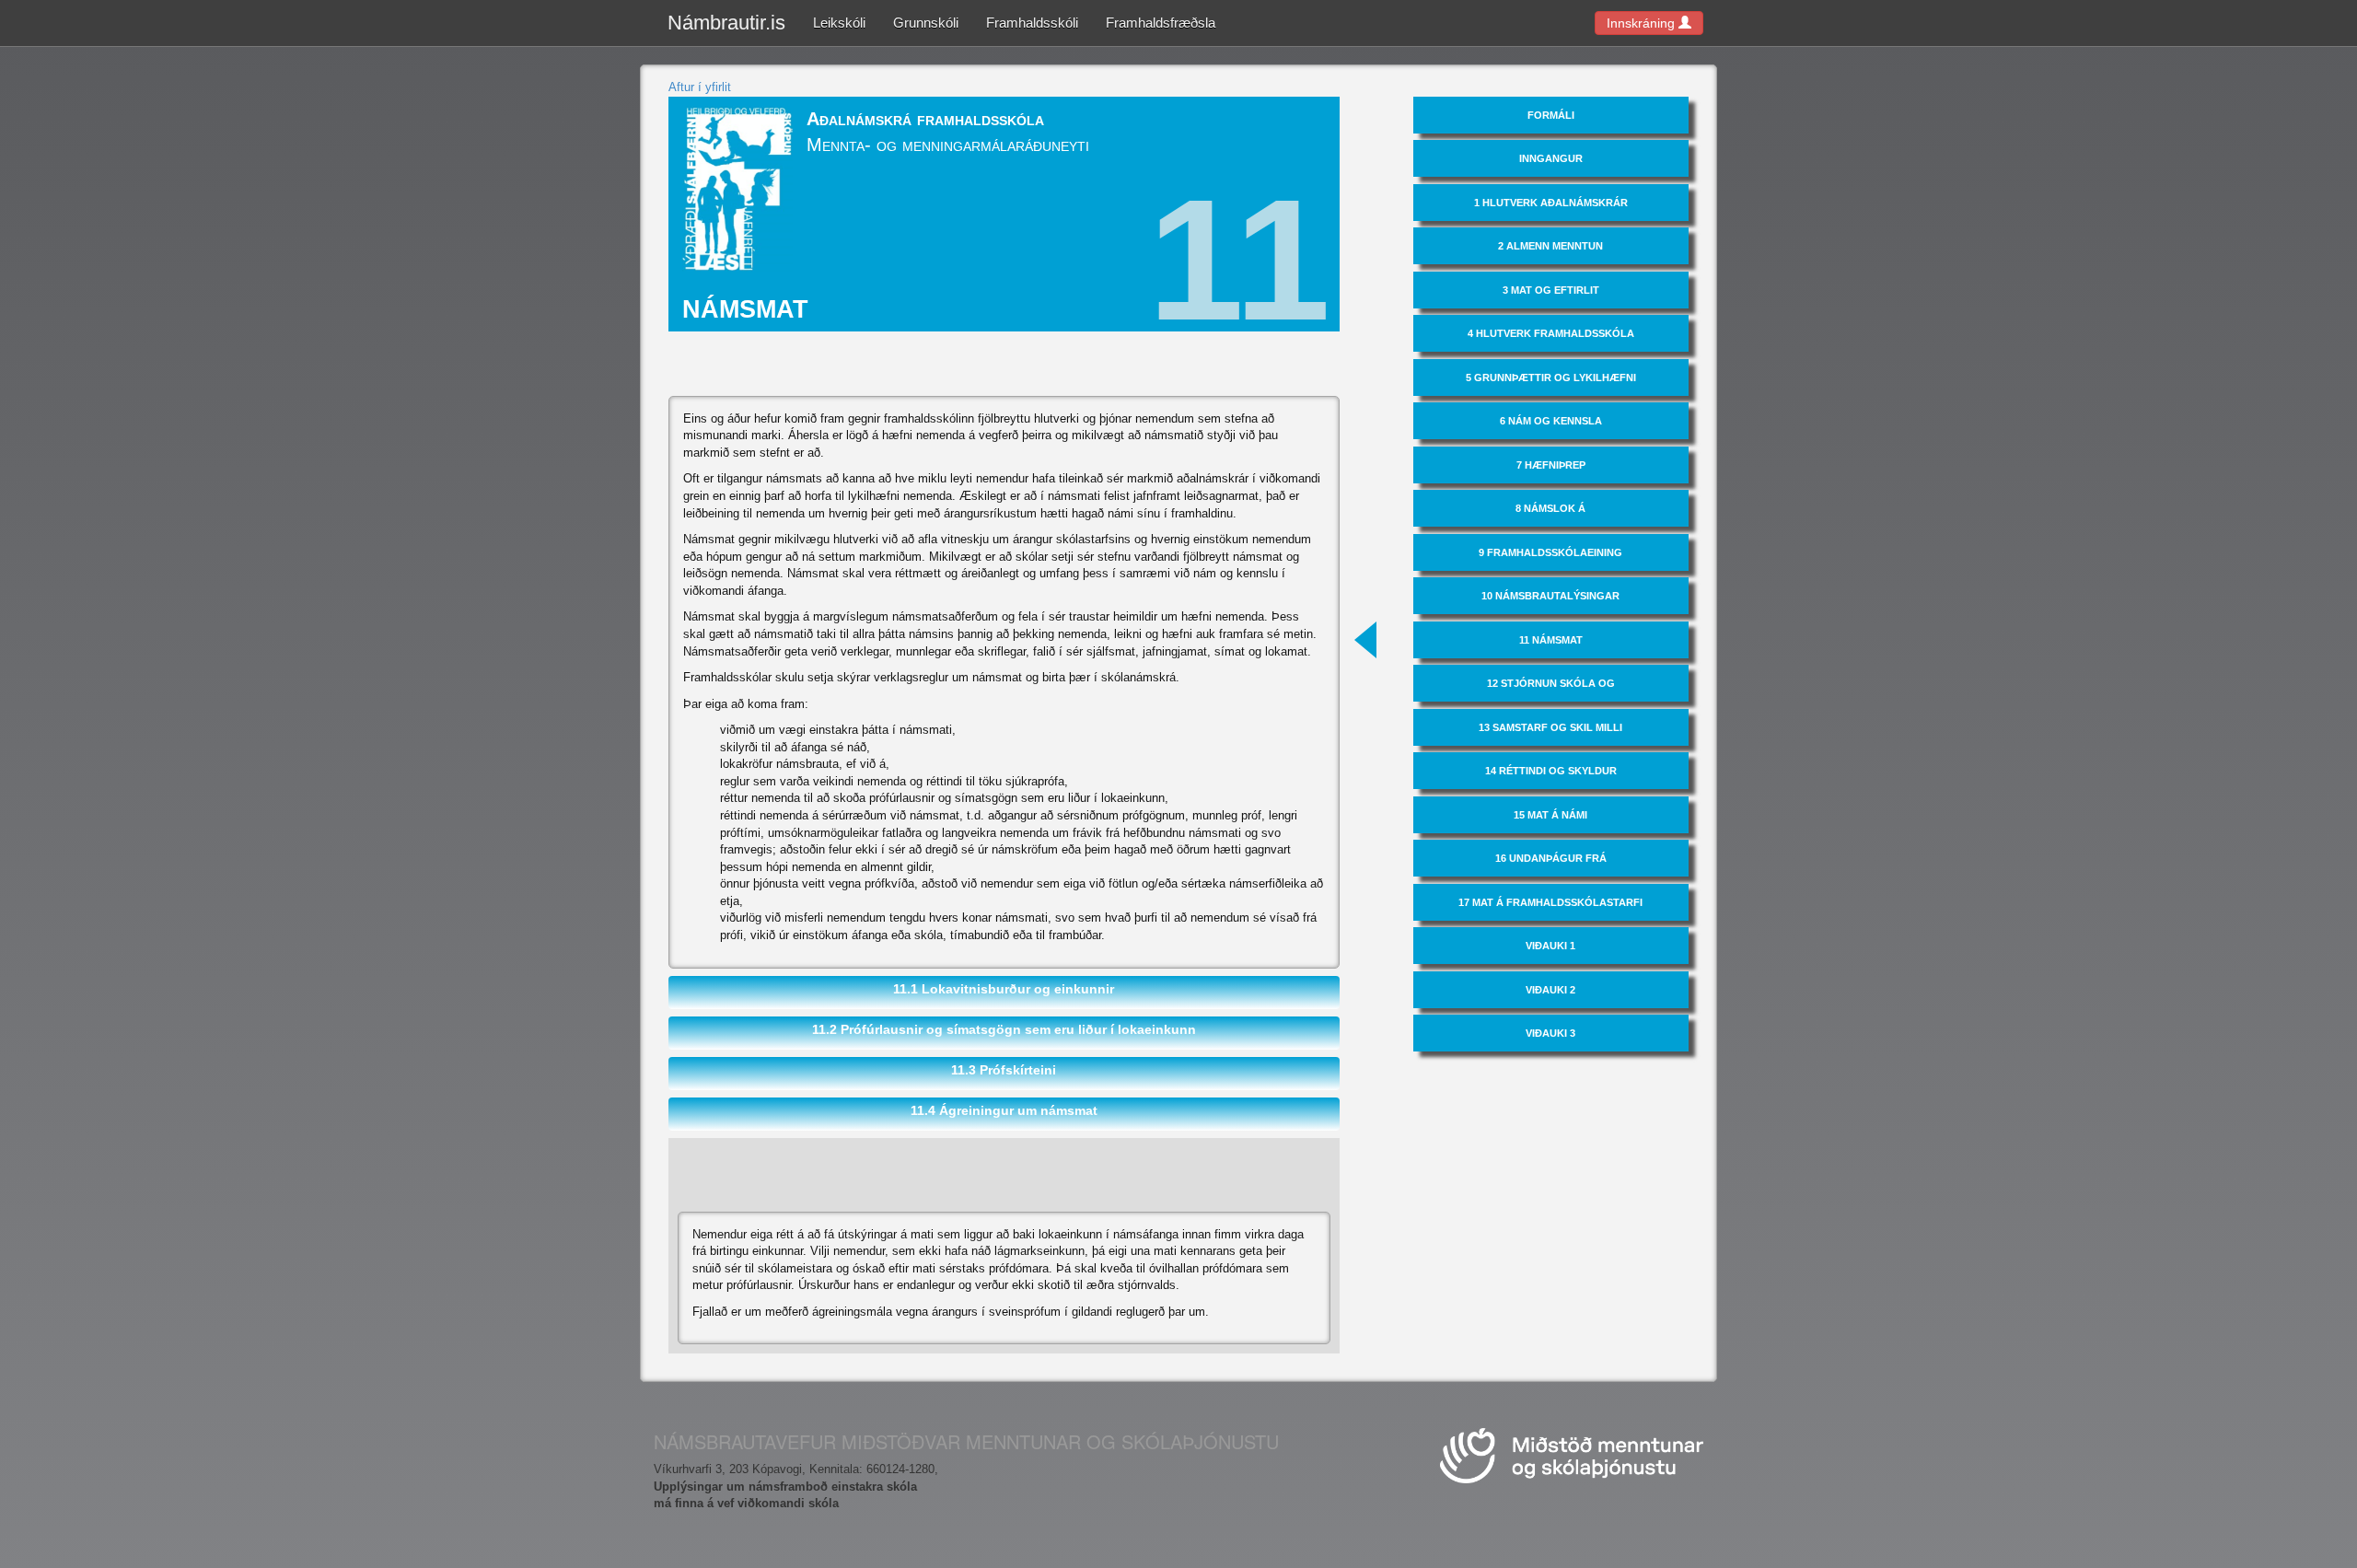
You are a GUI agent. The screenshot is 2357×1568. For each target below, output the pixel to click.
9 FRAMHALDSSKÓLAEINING (1550, 552)
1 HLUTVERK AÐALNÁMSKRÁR (1551, 203)
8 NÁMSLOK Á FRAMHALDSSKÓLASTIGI (1550, 515)
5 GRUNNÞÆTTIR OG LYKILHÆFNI (1551, 377)
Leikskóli (839, 23)
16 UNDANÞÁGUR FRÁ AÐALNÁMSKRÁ (1551, 865)
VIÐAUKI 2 (1550, 990)
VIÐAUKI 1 (1550, 946)
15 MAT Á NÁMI (1550, 815)
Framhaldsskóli (1032, 23)
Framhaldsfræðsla (1161, 23)
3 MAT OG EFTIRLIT (1551, 290)
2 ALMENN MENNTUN (1550, 246)
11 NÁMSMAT (1551, 640)
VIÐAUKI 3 (1550, 1033)
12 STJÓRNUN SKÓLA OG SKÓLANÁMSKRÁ (1551, 690)
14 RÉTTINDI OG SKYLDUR (1551, 771)
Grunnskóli (926, 23)
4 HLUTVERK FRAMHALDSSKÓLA (1551, 333)
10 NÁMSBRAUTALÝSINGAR (1550, 596)
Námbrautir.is (726, 23)
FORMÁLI (1551, 115)
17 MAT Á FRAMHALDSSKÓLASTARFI (1550, 902)
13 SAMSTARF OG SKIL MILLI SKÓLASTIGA (1550, 734)
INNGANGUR (1551, 158)
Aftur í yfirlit (700, 87)
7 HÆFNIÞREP (1551, 465)
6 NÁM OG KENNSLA (1551, 421)
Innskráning (1643, 23)
